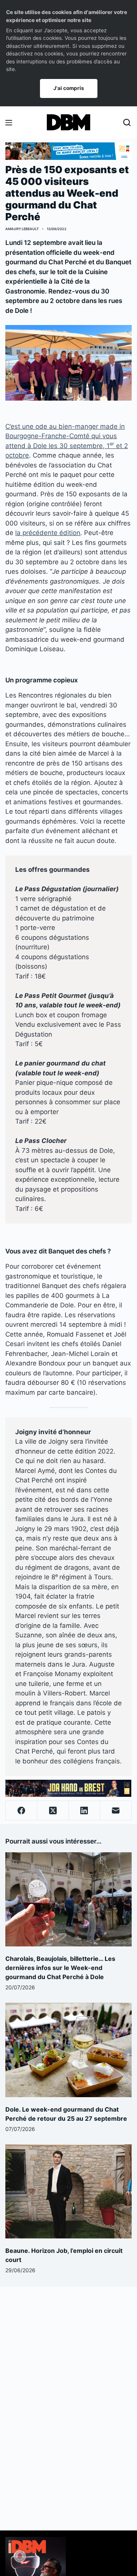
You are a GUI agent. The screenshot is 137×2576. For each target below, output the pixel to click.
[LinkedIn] (85, 1811)
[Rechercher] (127, 122)
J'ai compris (69, 88)
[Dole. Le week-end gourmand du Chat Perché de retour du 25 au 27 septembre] (68, 2050)
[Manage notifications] (20, 2556)
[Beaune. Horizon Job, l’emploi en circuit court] (68, 2191)
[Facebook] (22, 1811)
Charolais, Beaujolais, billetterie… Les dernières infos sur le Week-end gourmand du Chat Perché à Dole (60, 1968)
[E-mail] (116, 1811)
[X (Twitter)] (53, 1811)
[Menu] (9, 123)
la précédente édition (48, 533)
